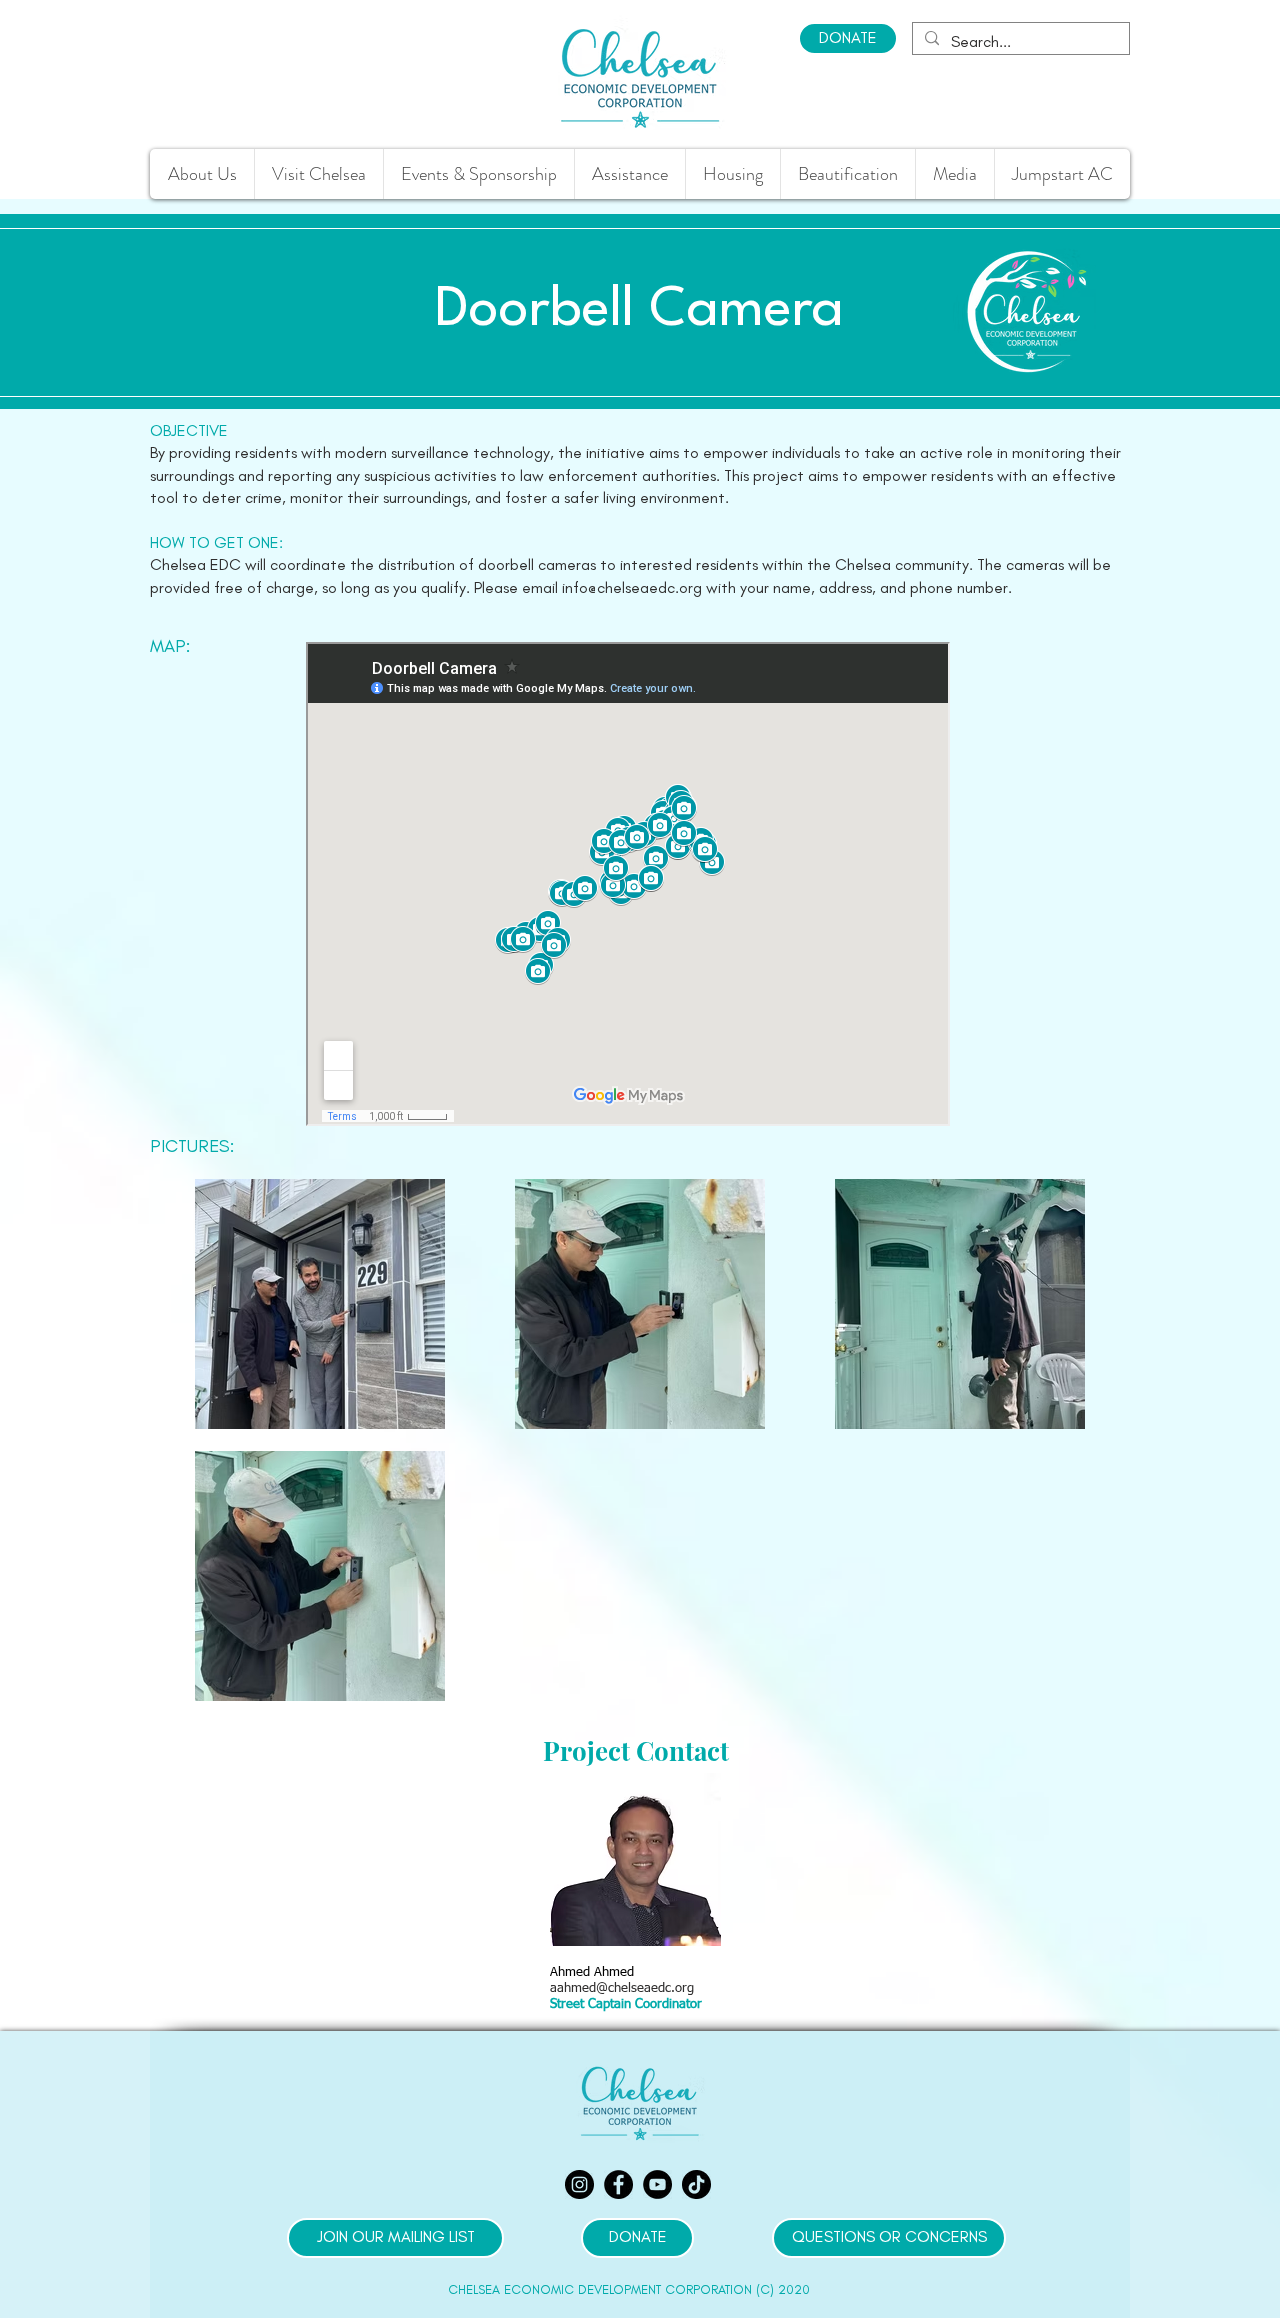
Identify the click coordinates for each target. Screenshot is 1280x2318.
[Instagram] (579, 2184)
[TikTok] (696, 2184)
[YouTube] (657, 2184)
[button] (629, 174)
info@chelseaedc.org (632, 587)
